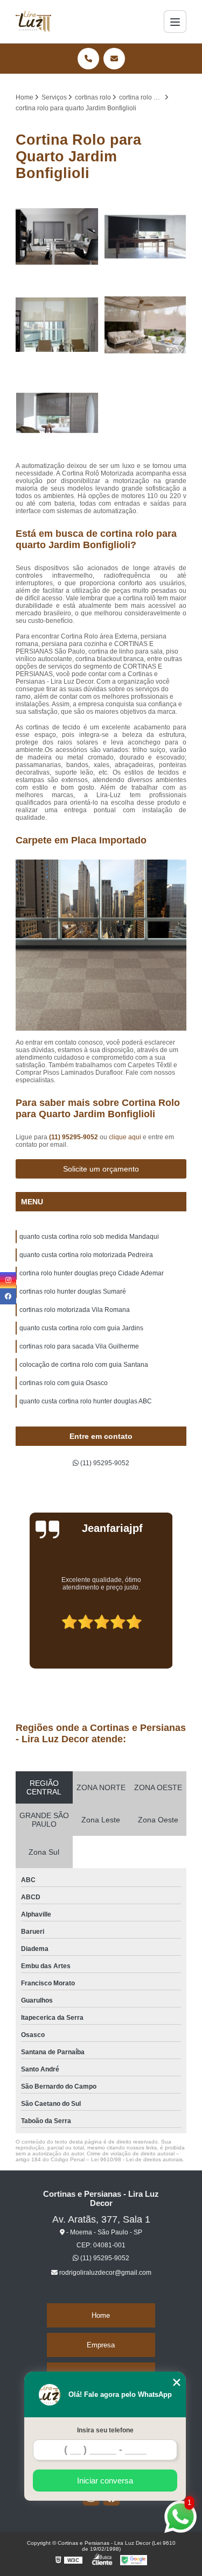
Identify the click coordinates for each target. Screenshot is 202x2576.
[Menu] (175, 22)
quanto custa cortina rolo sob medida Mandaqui (89, 1237)
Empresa (101, 2345)
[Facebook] (8, 1296)
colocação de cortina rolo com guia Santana (84, 1365)
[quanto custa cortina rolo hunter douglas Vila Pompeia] (57, 413)
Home (101, 2315)
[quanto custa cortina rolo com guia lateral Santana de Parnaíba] (145, 237)
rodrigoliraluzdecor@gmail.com (105, 2273)
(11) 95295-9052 (74, 1137)
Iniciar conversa (105, 2481)
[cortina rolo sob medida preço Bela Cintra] (57, 237)
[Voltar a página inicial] (33, 22)
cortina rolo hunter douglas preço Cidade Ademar (92, 1273)
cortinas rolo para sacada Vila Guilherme (79, 1346)
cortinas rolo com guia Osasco (64, 1383)
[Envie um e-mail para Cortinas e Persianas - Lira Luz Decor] (114, 59)
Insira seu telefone (105, 2430)
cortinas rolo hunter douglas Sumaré (73, 1291)
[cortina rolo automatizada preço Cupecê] (57, 325)
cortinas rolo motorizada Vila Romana (75, 1310)
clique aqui (125, 1137)
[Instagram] (8, 1280)
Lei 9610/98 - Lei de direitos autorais (137, 2159)
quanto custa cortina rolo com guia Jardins (81, 1328)
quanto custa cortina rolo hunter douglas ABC (86, 1401)
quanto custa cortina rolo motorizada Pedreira (86, 1255)
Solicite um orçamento (101, 1169)
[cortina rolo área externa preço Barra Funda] (145, 325)
